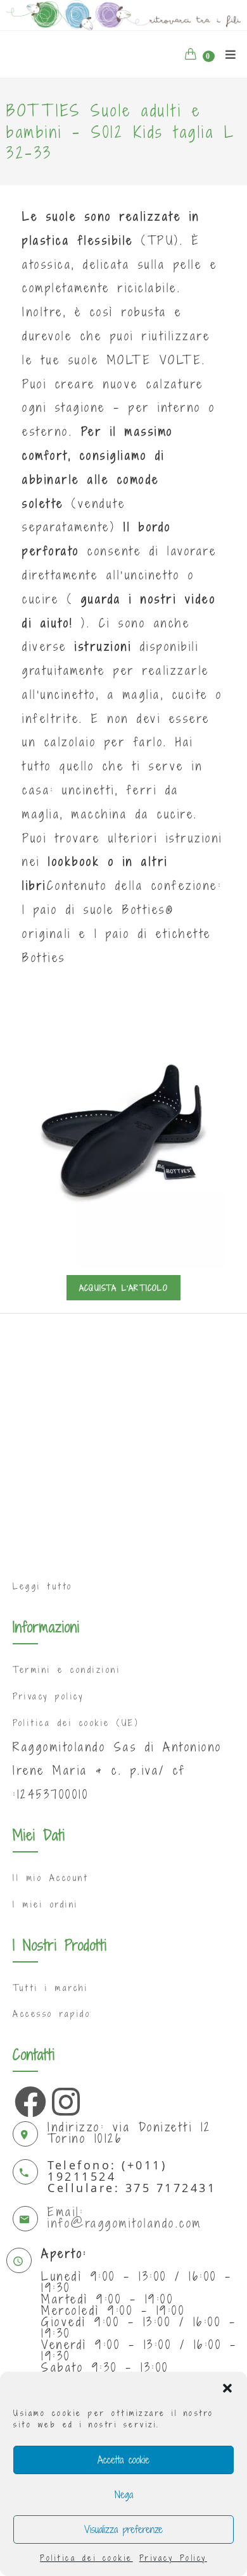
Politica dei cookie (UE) (76, 1723)
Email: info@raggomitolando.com (125, 2217)
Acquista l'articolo (123, 1288)
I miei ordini (46, 1904)
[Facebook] (27, 2098)
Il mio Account (50, 1878)
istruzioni (103, 646)
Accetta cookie (123, 2460)
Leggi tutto (43, 1586)
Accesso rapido (52, 2014)
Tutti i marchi (50, 1988)
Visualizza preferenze (123, 2529)
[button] (227, 2388)
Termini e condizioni (66, 1670)
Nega (124, 2494)
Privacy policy (48, 1696)
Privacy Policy (173, 2558)
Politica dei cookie (86, 2558)
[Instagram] (65, 2098)
